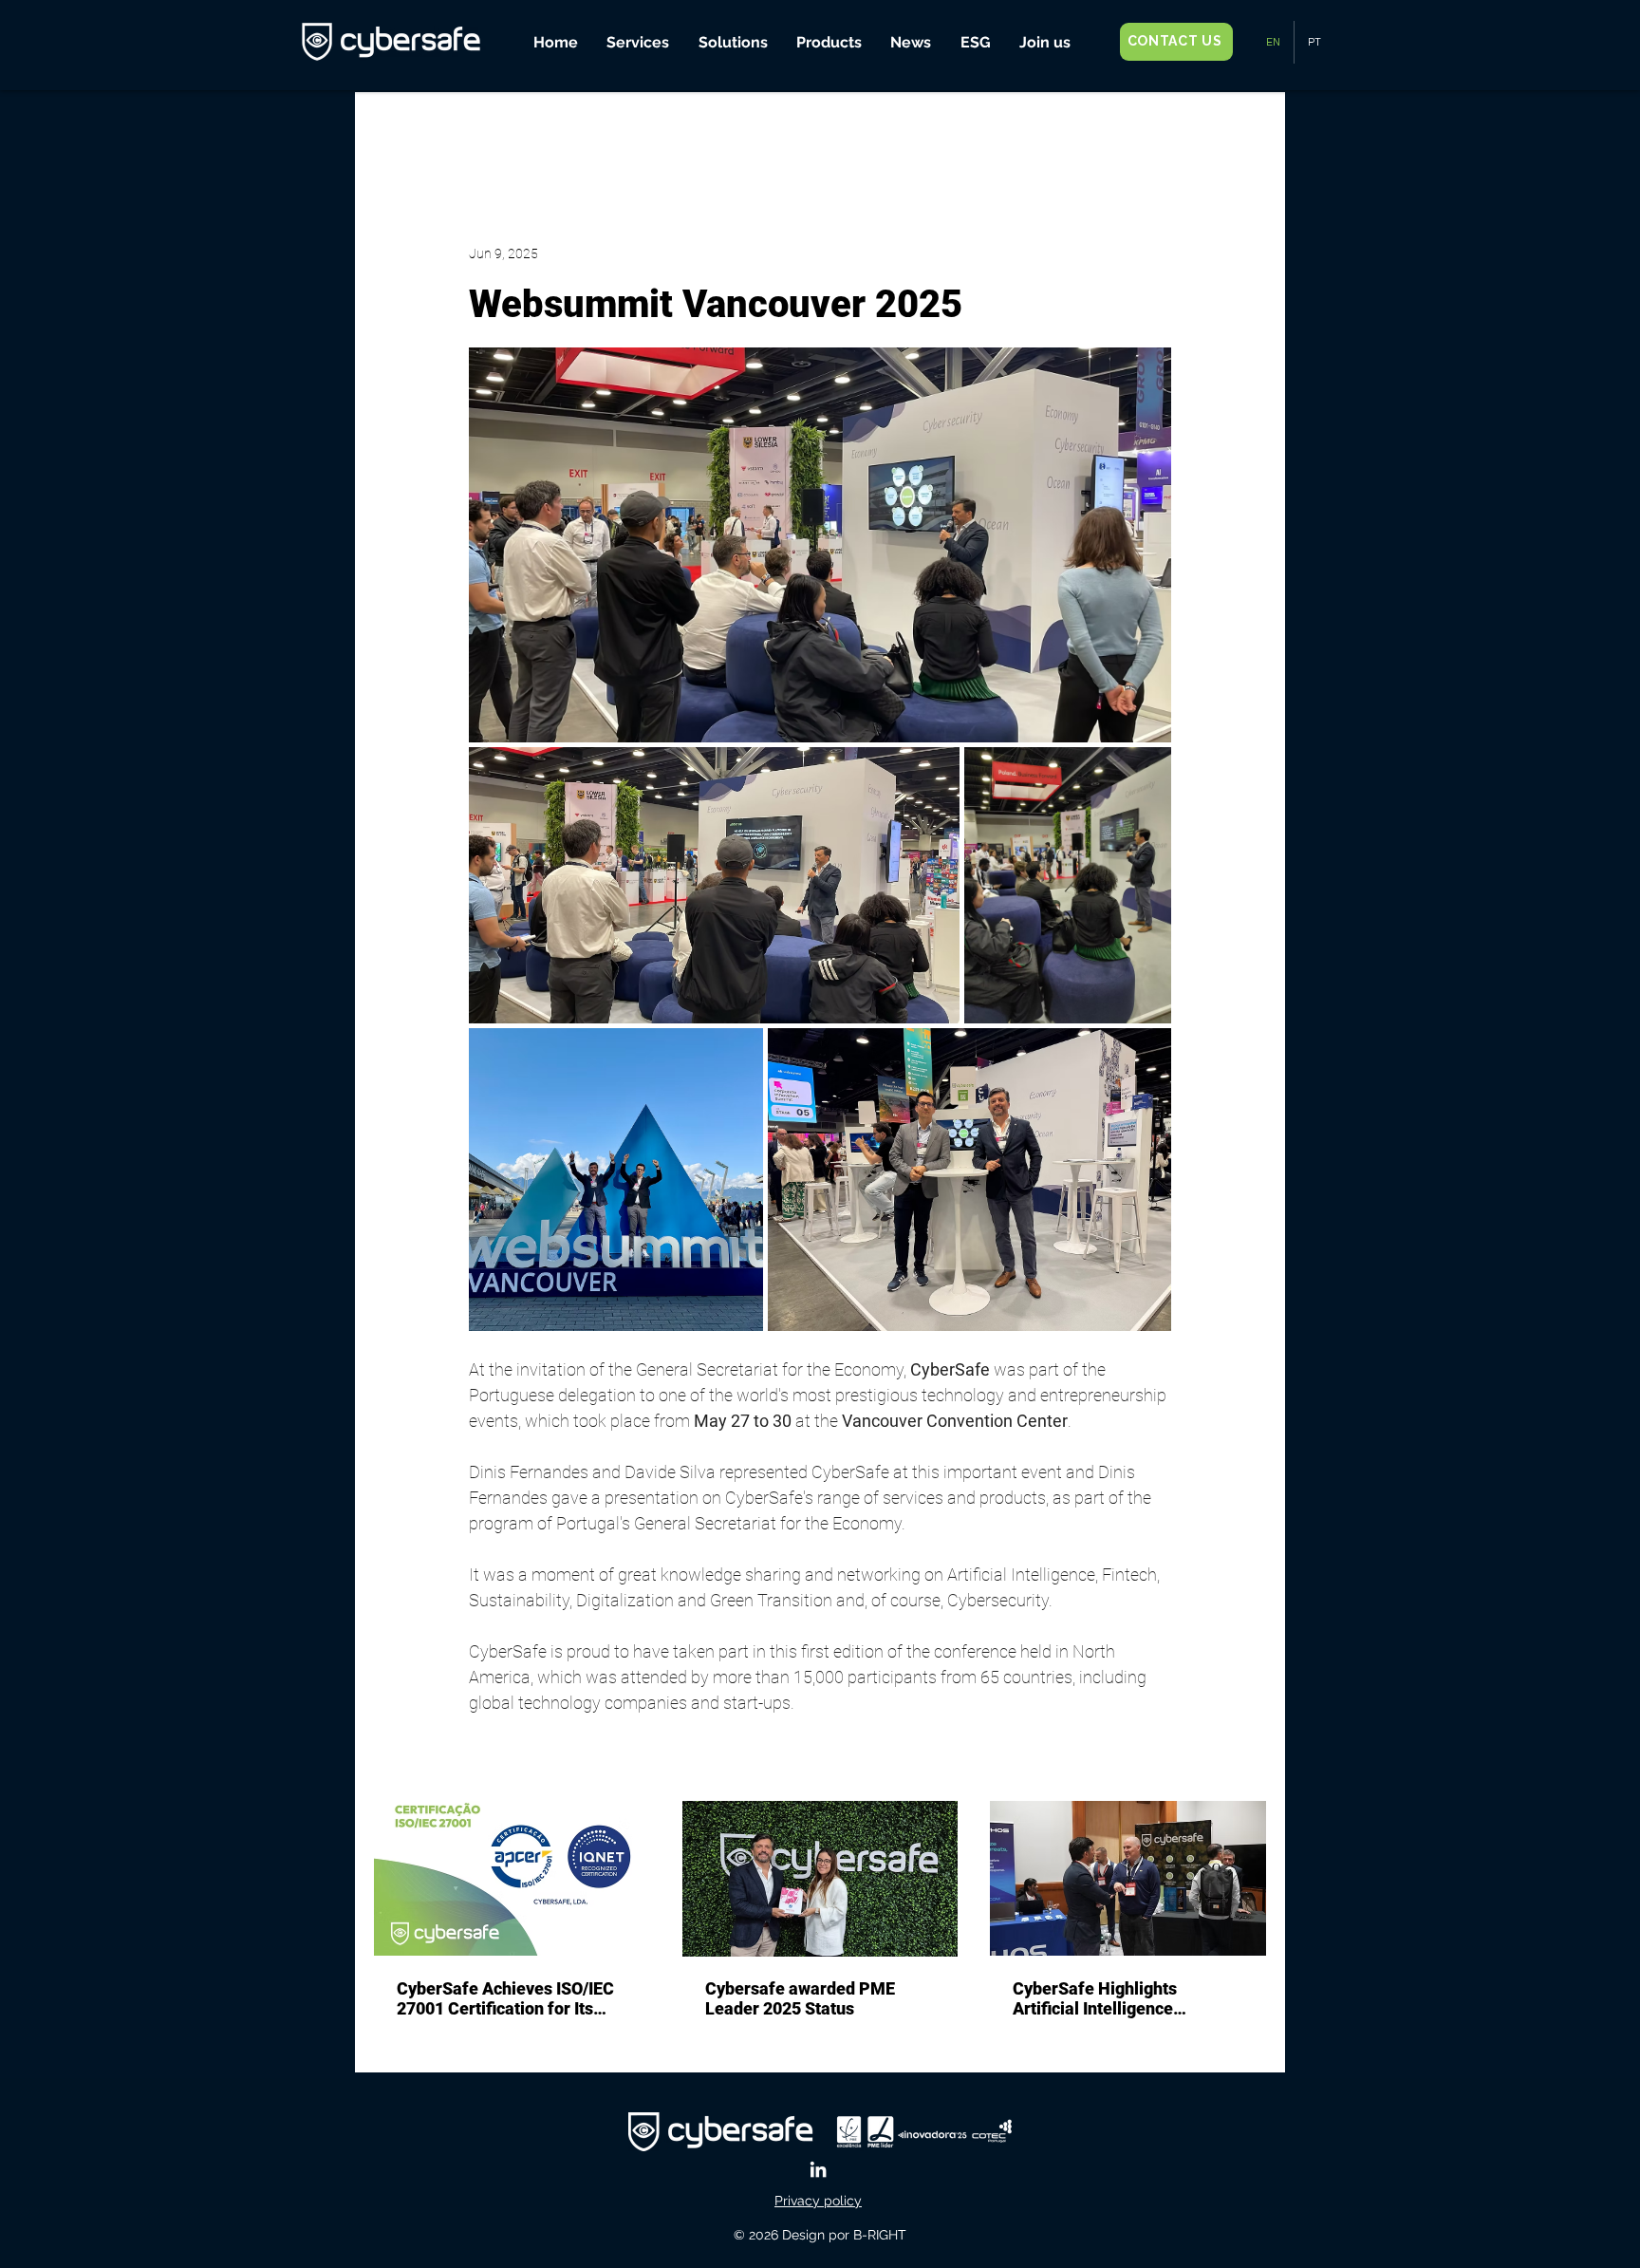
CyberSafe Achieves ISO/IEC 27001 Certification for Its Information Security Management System (505, 1998)
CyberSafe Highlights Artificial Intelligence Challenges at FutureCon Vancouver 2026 (1108, 1998)
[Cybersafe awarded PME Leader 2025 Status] (820, 1879)
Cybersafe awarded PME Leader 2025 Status (800, 1998)
